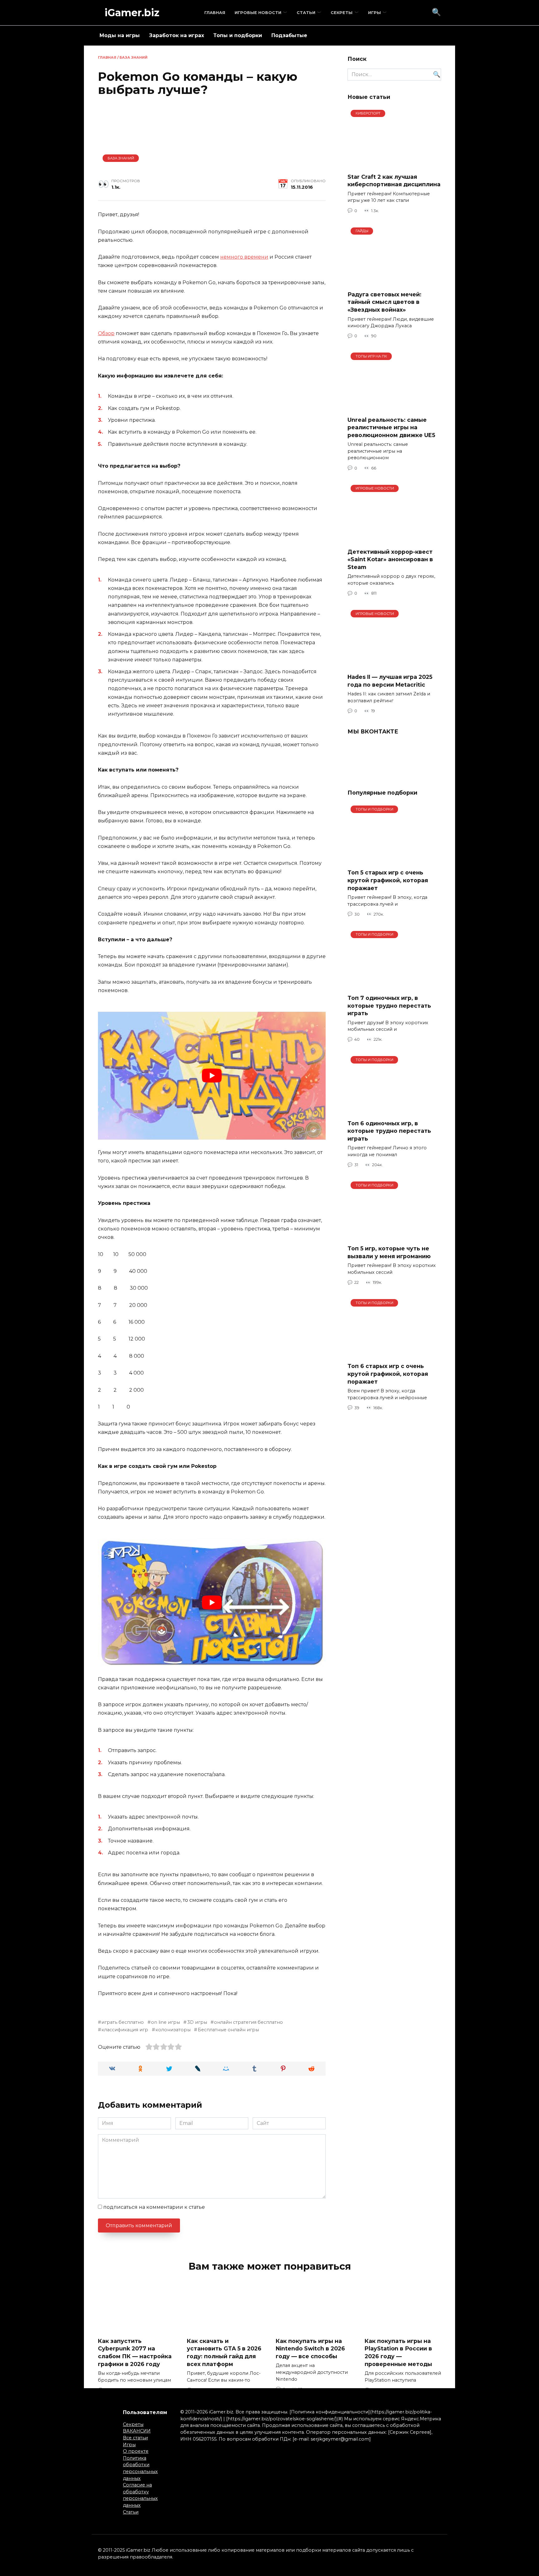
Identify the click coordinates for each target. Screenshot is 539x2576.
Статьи (306, 13)
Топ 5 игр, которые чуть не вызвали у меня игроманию (389, 1252)
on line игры (165, 2022)
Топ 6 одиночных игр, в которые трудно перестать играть (389, 1131)
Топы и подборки (238, 35)
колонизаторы (173, 2030)
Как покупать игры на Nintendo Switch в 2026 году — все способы (310, 2348)
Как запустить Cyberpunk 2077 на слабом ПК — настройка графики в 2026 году (135, 2352)
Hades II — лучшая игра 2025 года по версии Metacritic (390, 681)
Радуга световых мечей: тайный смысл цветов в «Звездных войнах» (384, 302)
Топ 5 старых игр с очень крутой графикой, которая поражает (388, 880)
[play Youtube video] (212, 1076)
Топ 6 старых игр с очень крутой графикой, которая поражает (388, 1374)
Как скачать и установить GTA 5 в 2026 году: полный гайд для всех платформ (224, 2352)
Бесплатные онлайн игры (228, 2030)
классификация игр (125, 2030)
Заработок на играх (177, 35)
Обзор (106, 333)
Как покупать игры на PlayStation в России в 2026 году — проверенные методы (398, 2352)
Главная (215, 13)
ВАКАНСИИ (137, 2431)
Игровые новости (258, 13)
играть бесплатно (123, 2022)
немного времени (244, 257)
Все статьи (135, 2438)
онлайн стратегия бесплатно (248, 2022)
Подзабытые (289, 35)
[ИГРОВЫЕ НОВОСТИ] (394, 539)
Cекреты (342, 13)
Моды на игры (120, 35)
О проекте (136, 2451)
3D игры (197, 2022)
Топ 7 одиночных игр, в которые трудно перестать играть (389, 1006)
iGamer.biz (132, 13)
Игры (374, 13)
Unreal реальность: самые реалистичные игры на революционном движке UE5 (391, 427)
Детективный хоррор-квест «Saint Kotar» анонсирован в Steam (390, 559)
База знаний (134, 57)
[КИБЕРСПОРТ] (394, 164)
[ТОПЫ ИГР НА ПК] (394, 407)
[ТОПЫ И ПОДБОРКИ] (394, 860)
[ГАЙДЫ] (394, 282)
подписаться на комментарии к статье (154, 2207)
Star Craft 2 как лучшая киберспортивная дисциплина (394, 181)
